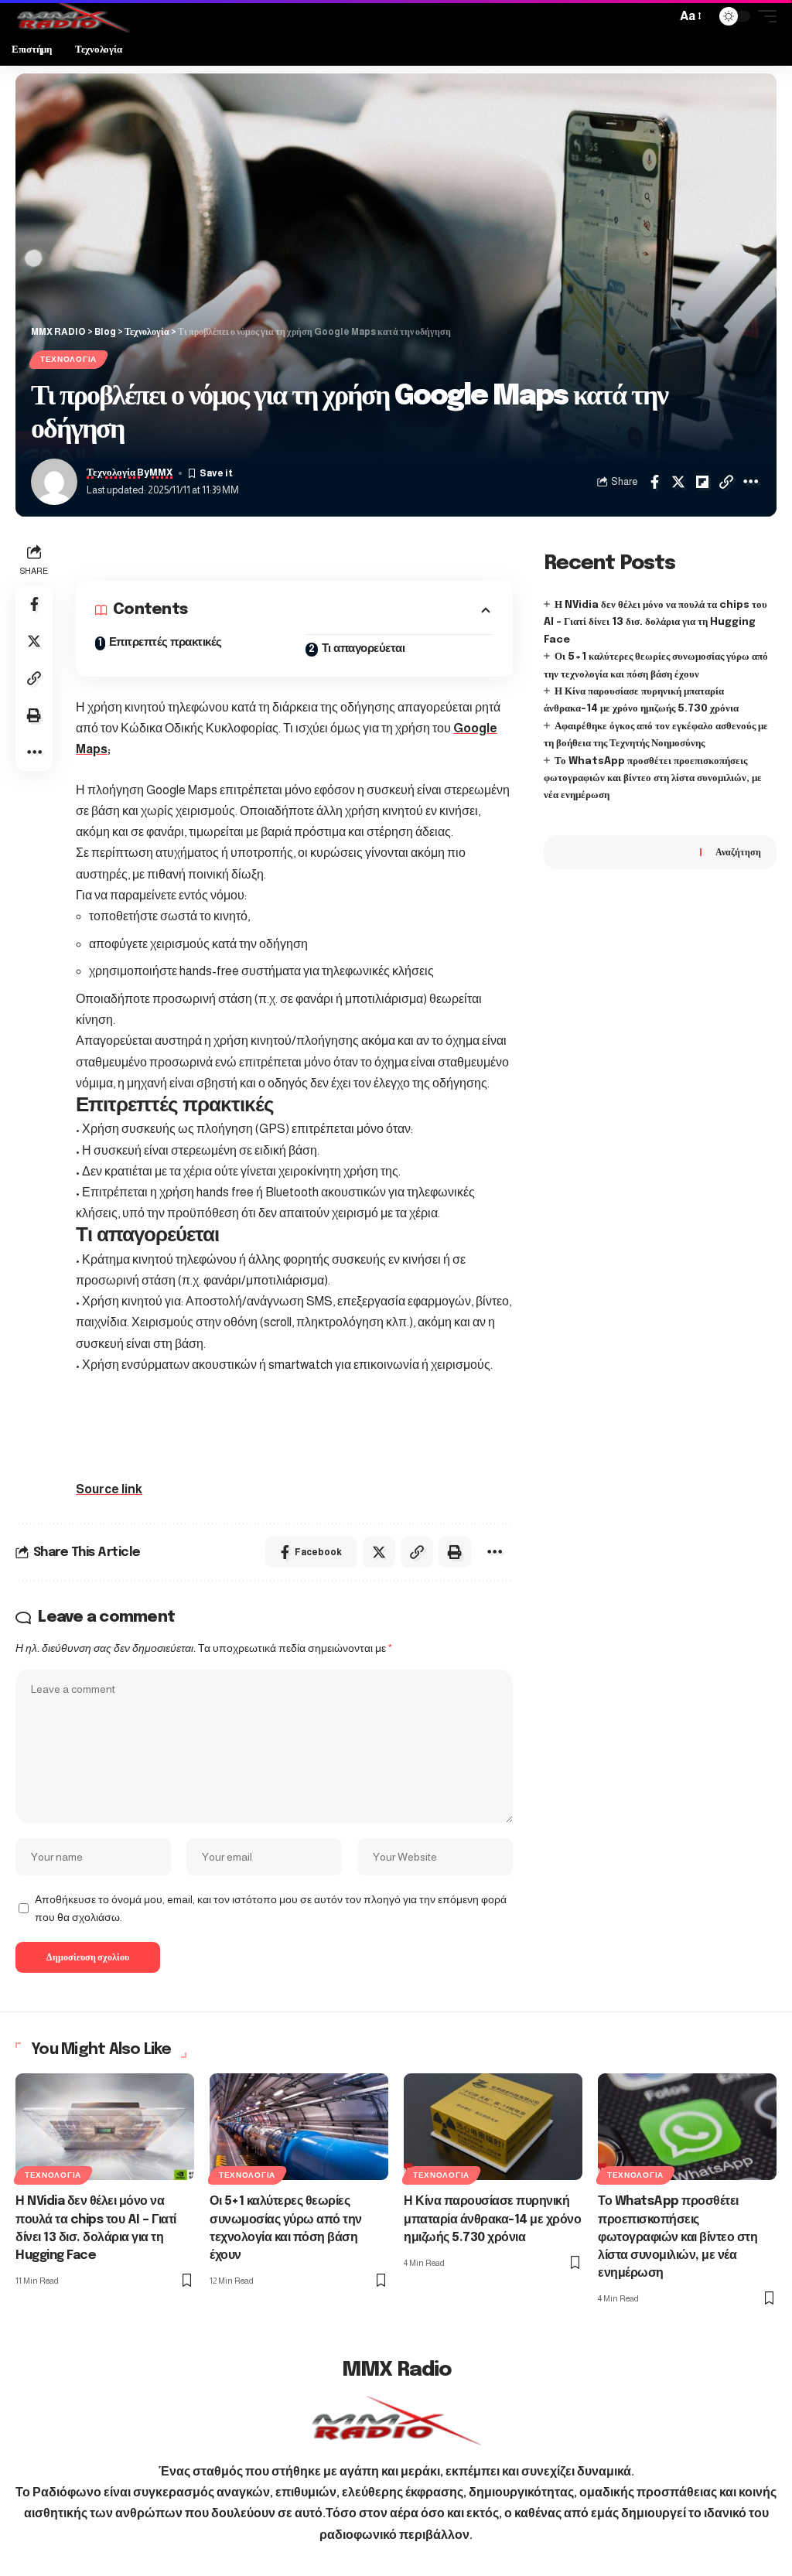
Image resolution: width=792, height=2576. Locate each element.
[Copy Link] (726, 482)
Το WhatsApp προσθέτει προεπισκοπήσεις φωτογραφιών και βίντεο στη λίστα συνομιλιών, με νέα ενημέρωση (653, 779)
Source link (109, 1489)
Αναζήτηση (738, 852)
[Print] (34, 715)
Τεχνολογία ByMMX (130, 473)
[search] (661, 16)
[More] (750, 482)
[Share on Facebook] (654, 482)
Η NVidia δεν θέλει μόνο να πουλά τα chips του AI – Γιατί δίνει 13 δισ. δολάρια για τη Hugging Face (655, 623)
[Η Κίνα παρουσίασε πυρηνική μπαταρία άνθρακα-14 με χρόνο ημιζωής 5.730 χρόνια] (493, 2127)
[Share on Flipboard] (702, 482)
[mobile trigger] (763, 16)
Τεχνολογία (68, 359)
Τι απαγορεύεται (364, 649)
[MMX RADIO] (73, 16)
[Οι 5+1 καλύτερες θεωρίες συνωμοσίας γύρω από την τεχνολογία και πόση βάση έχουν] (299, 2127)
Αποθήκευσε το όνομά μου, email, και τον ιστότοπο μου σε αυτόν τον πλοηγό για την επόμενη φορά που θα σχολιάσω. (271, 1909)
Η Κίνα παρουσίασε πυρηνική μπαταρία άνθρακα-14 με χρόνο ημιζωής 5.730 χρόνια (492, 2219)
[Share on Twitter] (678, 482)
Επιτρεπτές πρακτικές (166, 643)
